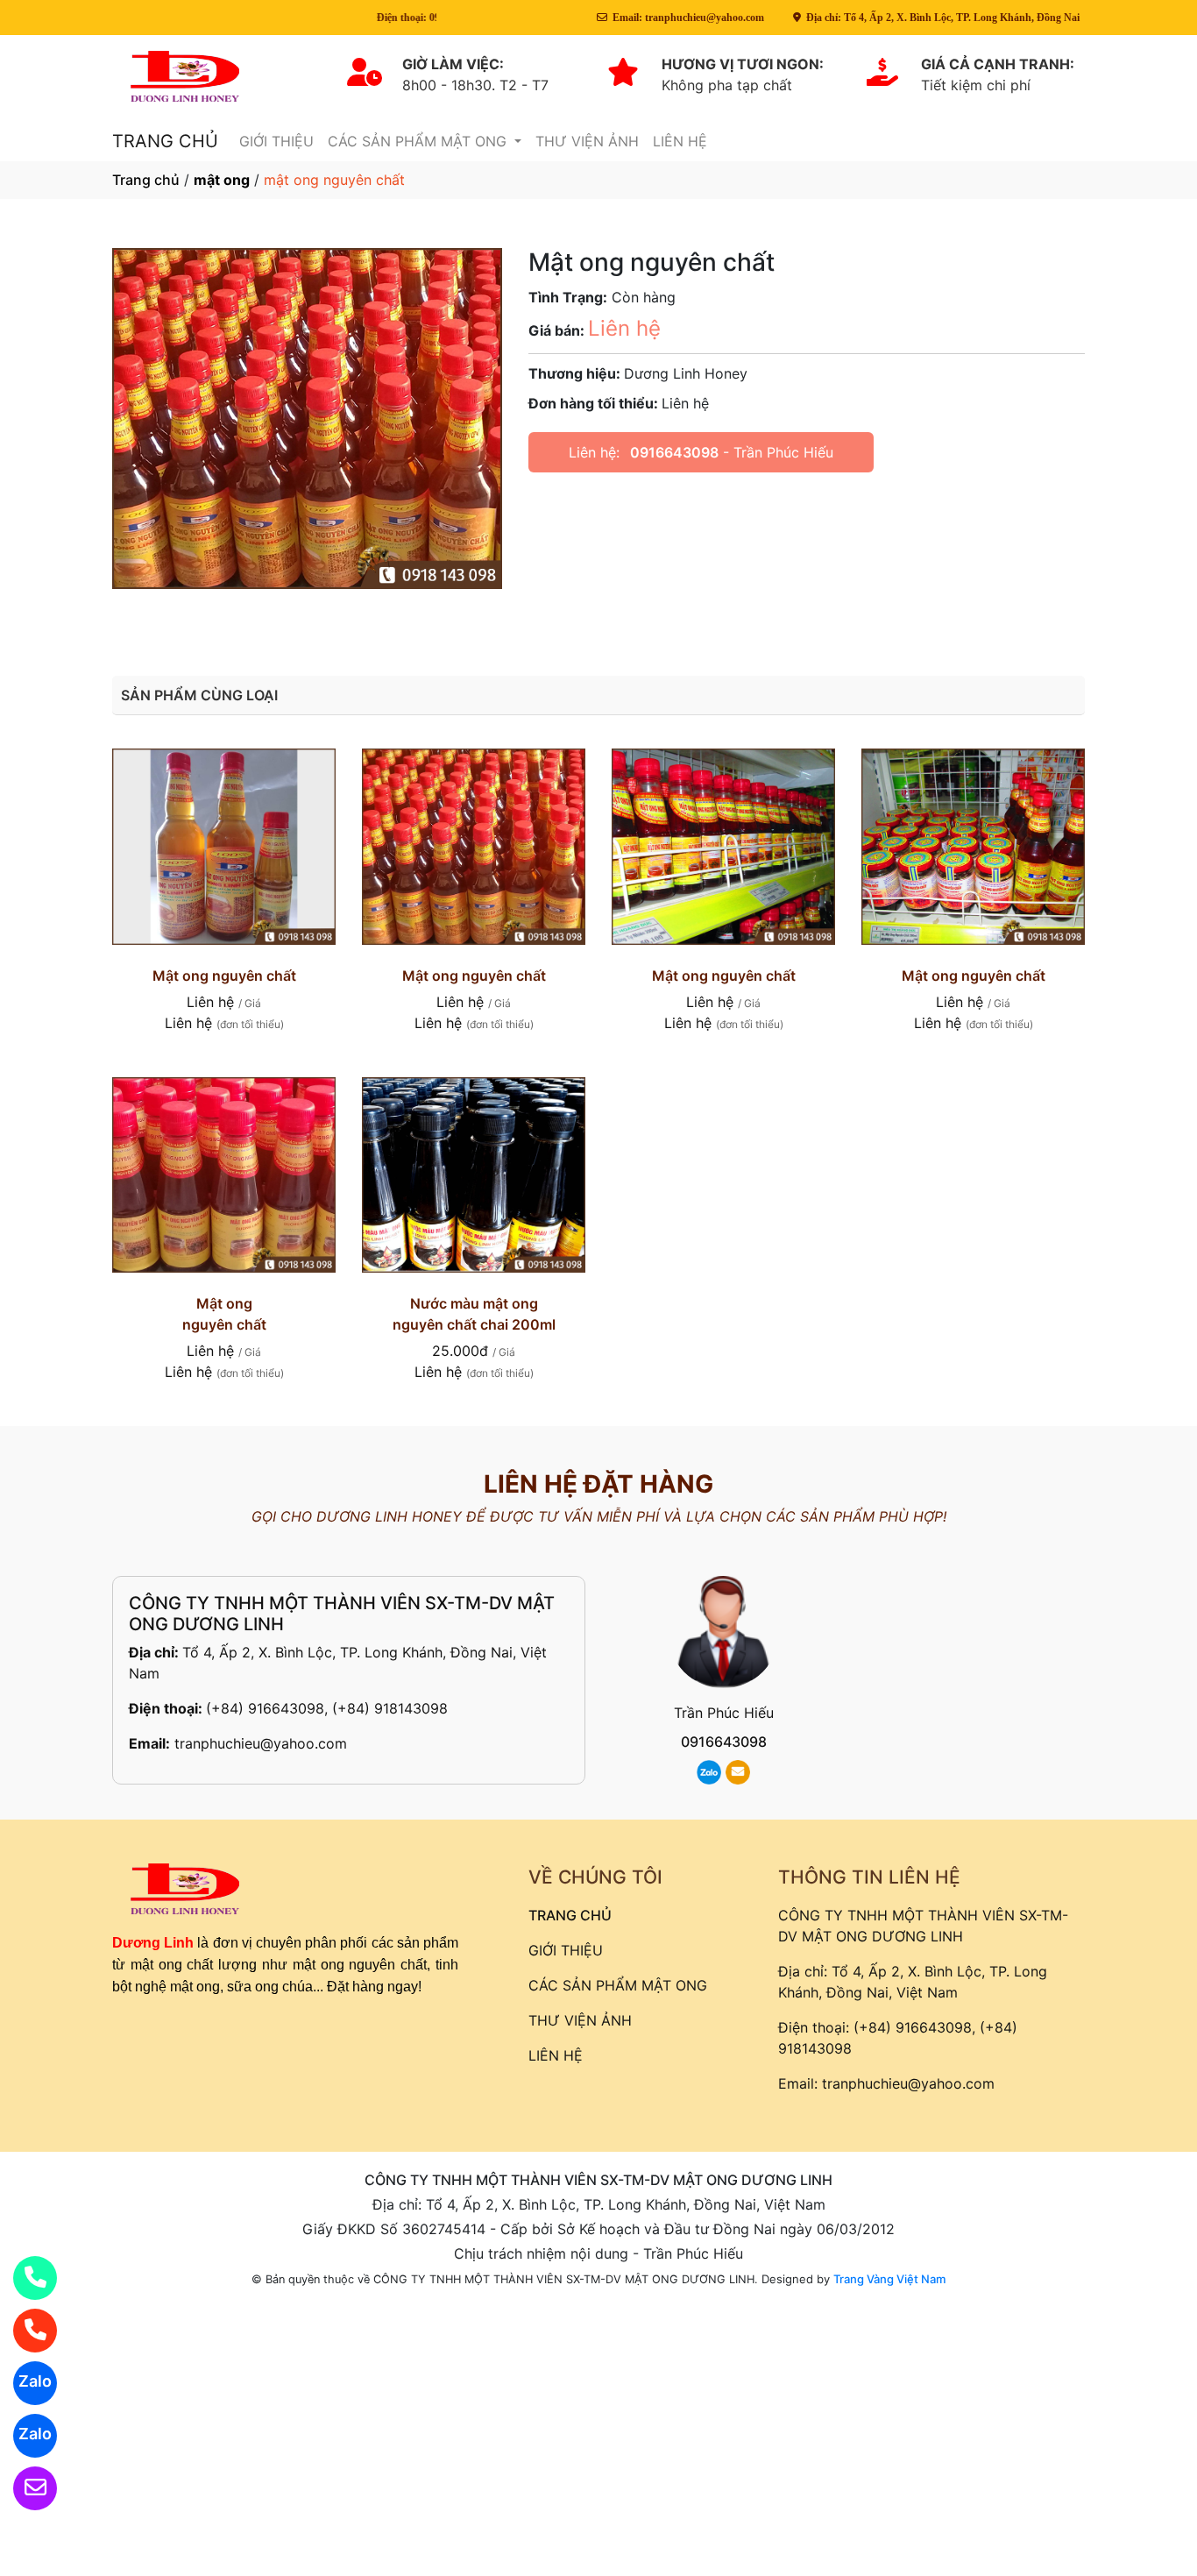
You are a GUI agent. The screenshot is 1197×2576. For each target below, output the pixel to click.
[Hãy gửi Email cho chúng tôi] (24, 2488)
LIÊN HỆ (680, 141)
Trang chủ (146, 180)
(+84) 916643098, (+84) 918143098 (327, 1708)
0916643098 (674, 452)
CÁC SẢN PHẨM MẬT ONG (419, 141)
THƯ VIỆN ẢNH (587, 141)
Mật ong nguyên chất (224, 976)
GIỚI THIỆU (276, 141)
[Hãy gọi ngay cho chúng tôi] (24, 2331)
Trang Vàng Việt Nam (889, 2279)
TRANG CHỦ (165, 141)
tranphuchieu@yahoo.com (261, 1743)
